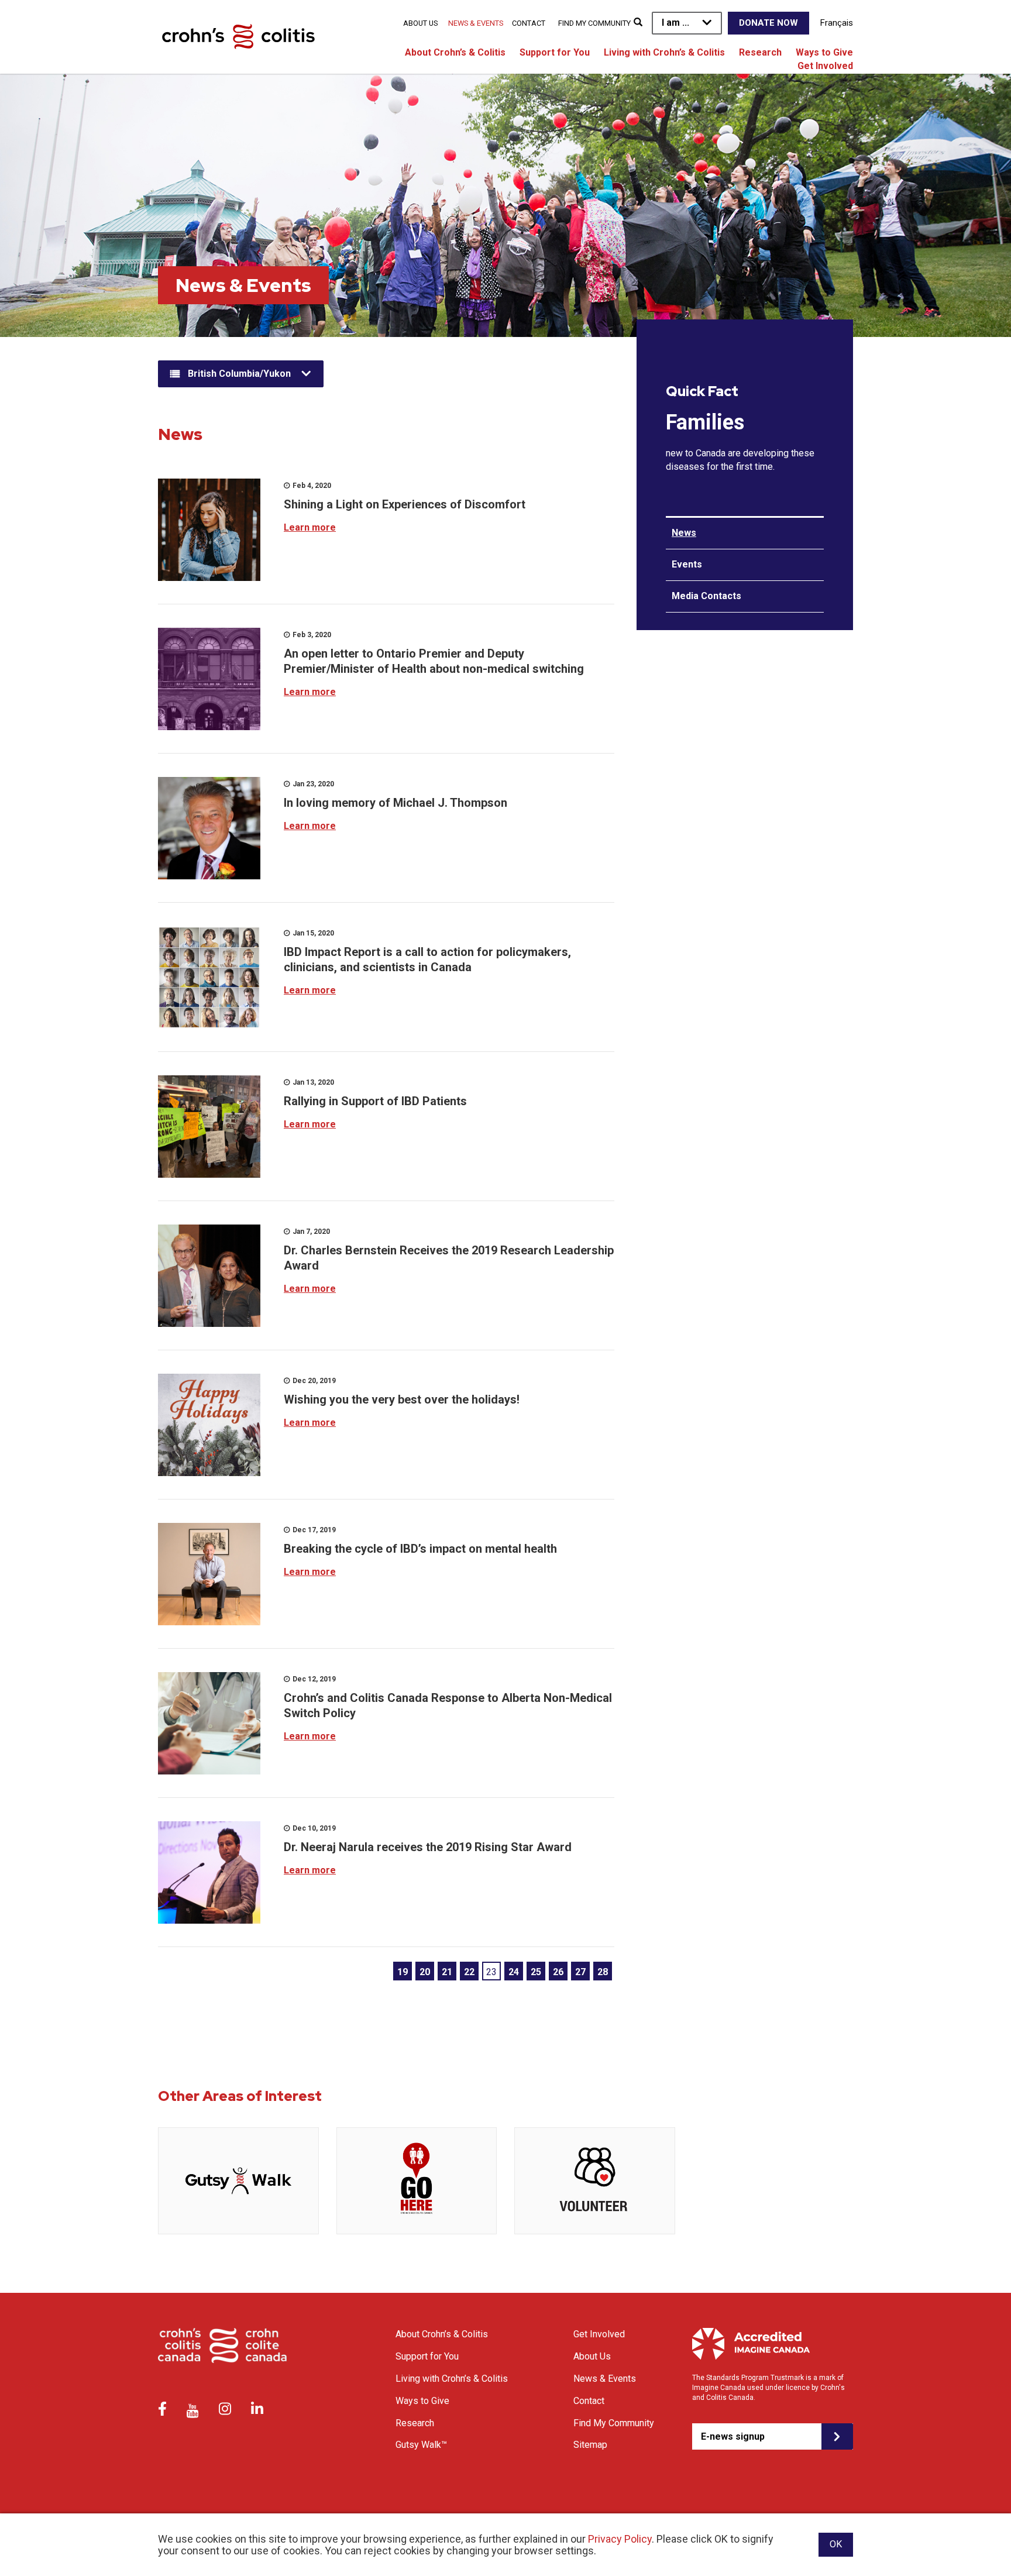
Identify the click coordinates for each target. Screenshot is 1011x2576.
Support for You (555, 52)
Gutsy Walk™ (421, 2445)
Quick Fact (702, 391)
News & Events (476, 23)
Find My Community (594, 23)
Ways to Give (824, 52)
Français (837, 23)
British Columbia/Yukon (239, 374)
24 (514, 1972)
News (684, 533)
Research (760, 52)
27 (580, 1972)
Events (687, 564)
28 (603, 1972)
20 (425, 1972)
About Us (420, 23)
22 (469, 1972)
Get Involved (825, 66)
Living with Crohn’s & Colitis (664, 52)
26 (558, 1972)
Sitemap (590, 2445)
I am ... (675, 23)
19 (403, 1972)
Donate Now (768, 23)
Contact (529, 23)
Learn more (310, 527)
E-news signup (733, 2436)
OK (836, 2544)
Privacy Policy (620, 2539)
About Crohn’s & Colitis (455, 52)
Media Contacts (706, 596)
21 (447, 1972)
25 (536, 1972)
